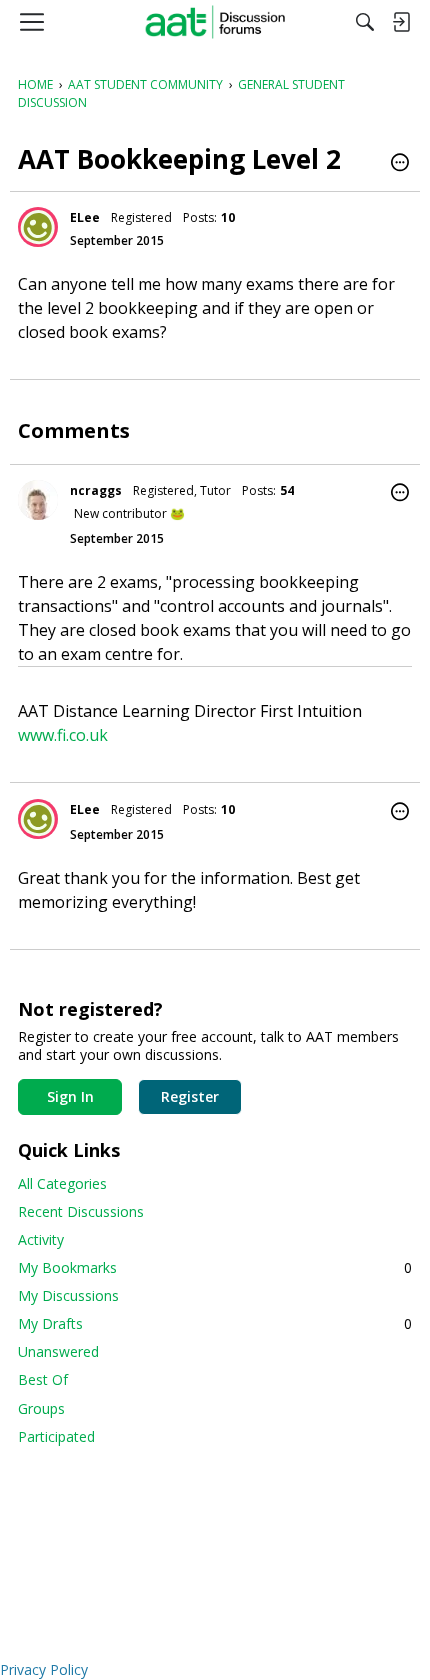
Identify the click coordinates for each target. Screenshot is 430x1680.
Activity (41, 1239)
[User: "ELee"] (38, 227)
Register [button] (190, 1096)
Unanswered (58, 1351)
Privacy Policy (44, 1669)
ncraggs (96, 490)
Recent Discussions (81, 1211)
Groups (41, 1408)
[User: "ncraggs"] (38, 500)
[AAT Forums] (215, 22)
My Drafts (215, 1323)
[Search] (365, 22)
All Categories (62, 1183)
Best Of (43, 1379)
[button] (400, 164)
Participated (56, 1436)
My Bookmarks (215, 1267)
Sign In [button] (70, 1096)
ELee (85, 217)
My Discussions (68, 1295)
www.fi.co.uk (63, 735)
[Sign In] (401, 22)
